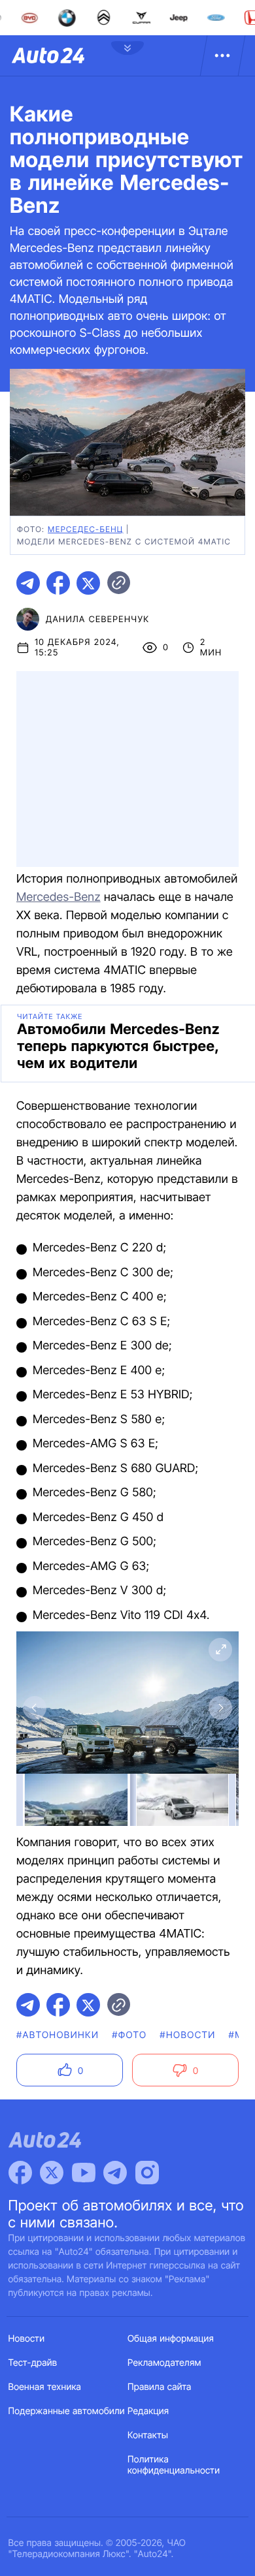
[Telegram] (115, 2173)
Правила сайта (160, 2387)
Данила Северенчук (97, 620)
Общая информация (171, 2339)
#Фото (129, 2035)
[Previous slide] (35, 1708)
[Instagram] (147, 2173)
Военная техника (45, 2387)
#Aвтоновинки (58, 2035)
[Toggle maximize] (220, 1650)
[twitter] (88, 583)
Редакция (148, 2411)
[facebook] (58, 583)
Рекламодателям (164, 2363)
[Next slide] (220, 1708)
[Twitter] (52, 2173)
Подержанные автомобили (67, 2411)
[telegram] (28, 583)
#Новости (187, 2035)
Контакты (148, 2435)
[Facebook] (20, 2173)
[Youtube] (84, 2173)
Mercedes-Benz (59, 897)
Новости (27, 2339)
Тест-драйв (33, 2363)
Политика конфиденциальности (174, 2465)
